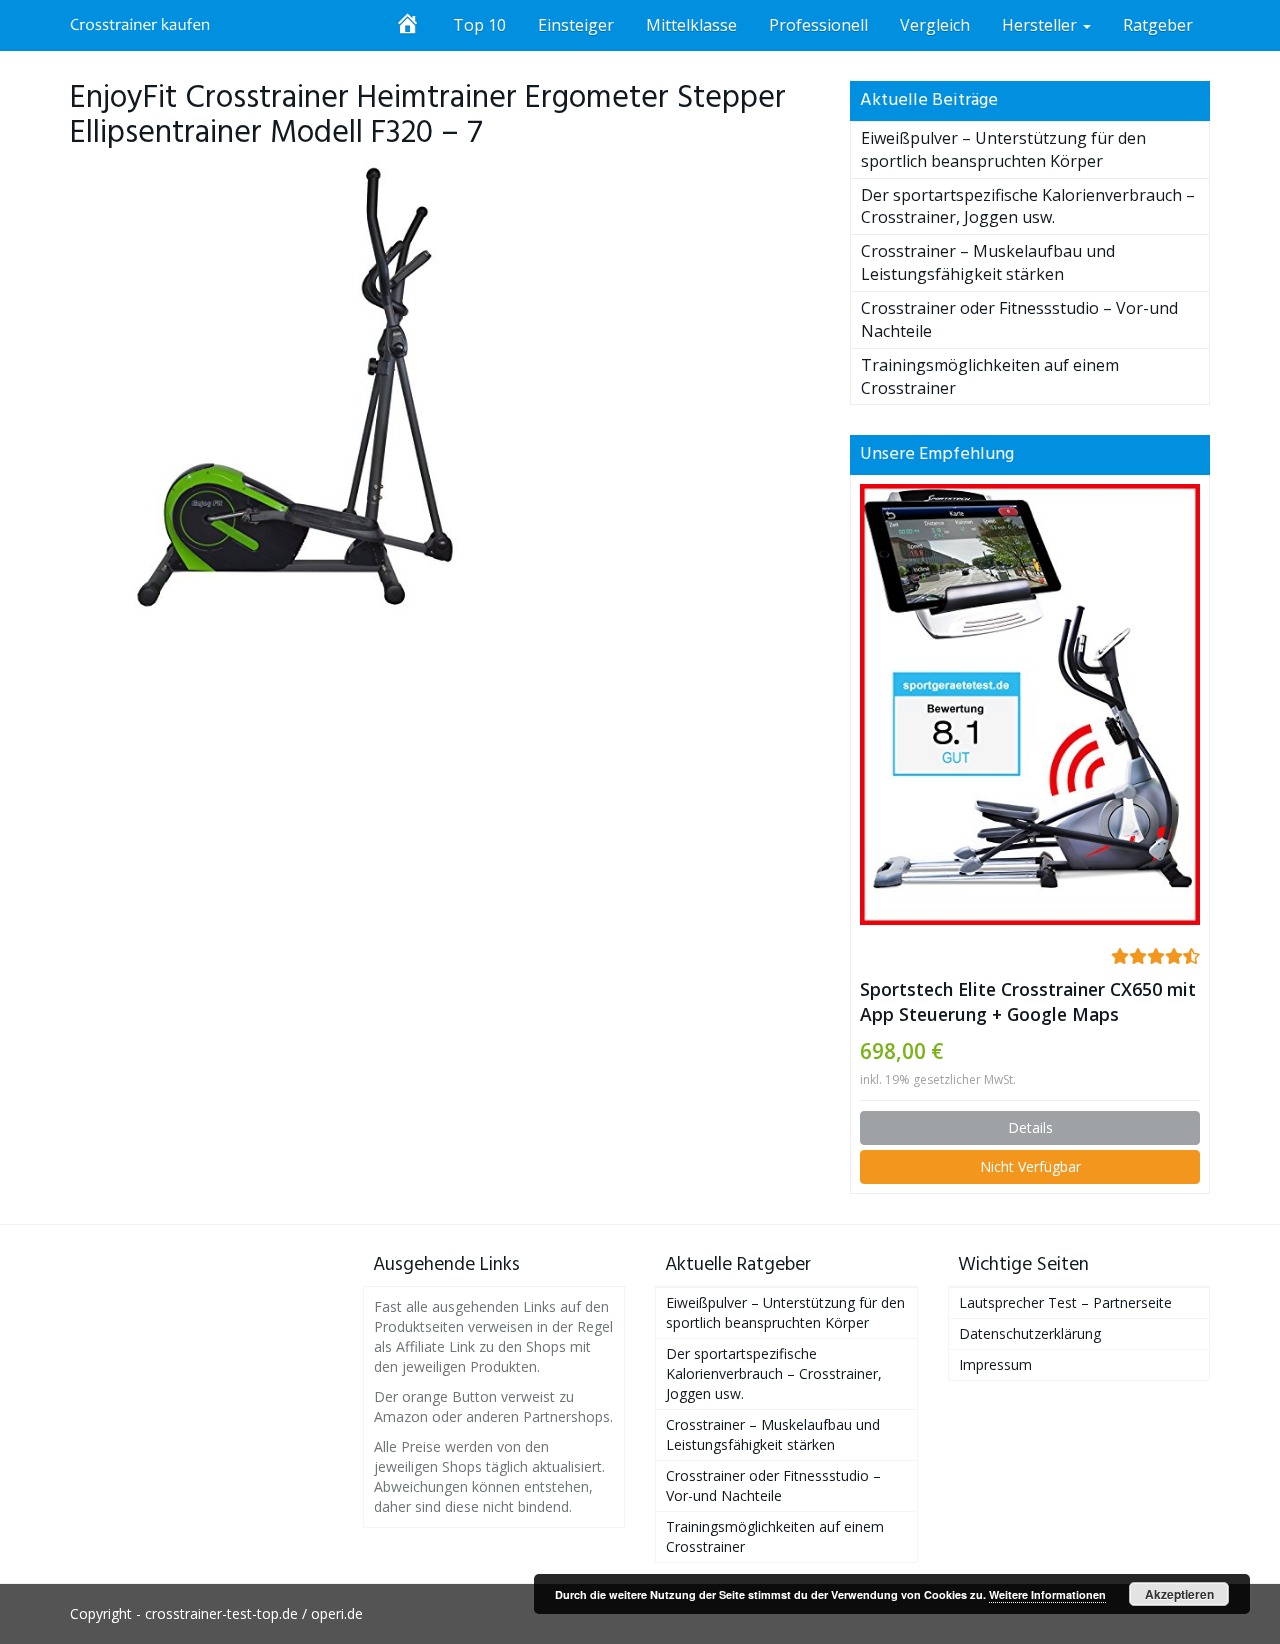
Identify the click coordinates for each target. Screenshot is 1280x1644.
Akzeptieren (1179, 1594)
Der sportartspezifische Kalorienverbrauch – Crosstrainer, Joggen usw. (1028, 206)
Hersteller (1041, 25)
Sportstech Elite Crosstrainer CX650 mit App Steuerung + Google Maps (1028, 1001)
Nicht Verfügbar (1030, 1166)
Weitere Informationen (1047, 1594)
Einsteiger (576, 25)
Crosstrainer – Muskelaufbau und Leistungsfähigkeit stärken (988, 262)
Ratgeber (1158, 25)
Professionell (818, 25)
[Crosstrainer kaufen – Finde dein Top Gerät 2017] (140, 25)
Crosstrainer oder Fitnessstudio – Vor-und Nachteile (773, 1485)
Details (1030, 1127)
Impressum (995, 1364)
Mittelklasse (691, 25)
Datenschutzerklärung (1030, 1333)
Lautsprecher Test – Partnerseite (1065, 1302)
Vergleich (935, 25)
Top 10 (479, 25)
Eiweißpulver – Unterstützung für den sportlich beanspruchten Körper (1003, 149)
